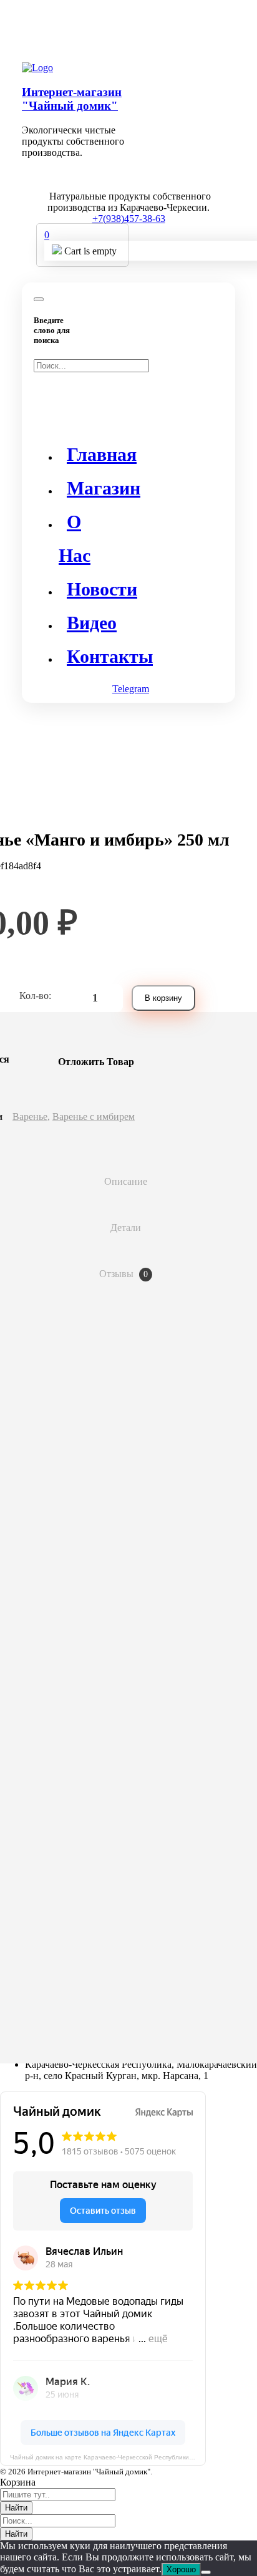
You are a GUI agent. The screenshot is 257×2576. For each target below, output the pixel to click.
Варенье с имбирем (94, 1117)
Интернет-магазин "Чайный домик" (72, 99)
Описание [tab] (126, 1181)
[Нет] (206, 2572)
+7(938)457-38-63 (129, 219)
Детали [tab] (126, 1228)
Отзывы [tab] (124, 1274)
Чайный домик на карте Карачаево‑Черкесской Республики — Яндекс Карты (108, 2457)
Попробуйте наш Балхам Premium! (129, 28)
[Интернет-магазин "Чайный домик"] (37, 68)
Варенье (30, 1117)
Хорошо (181, 2569)
